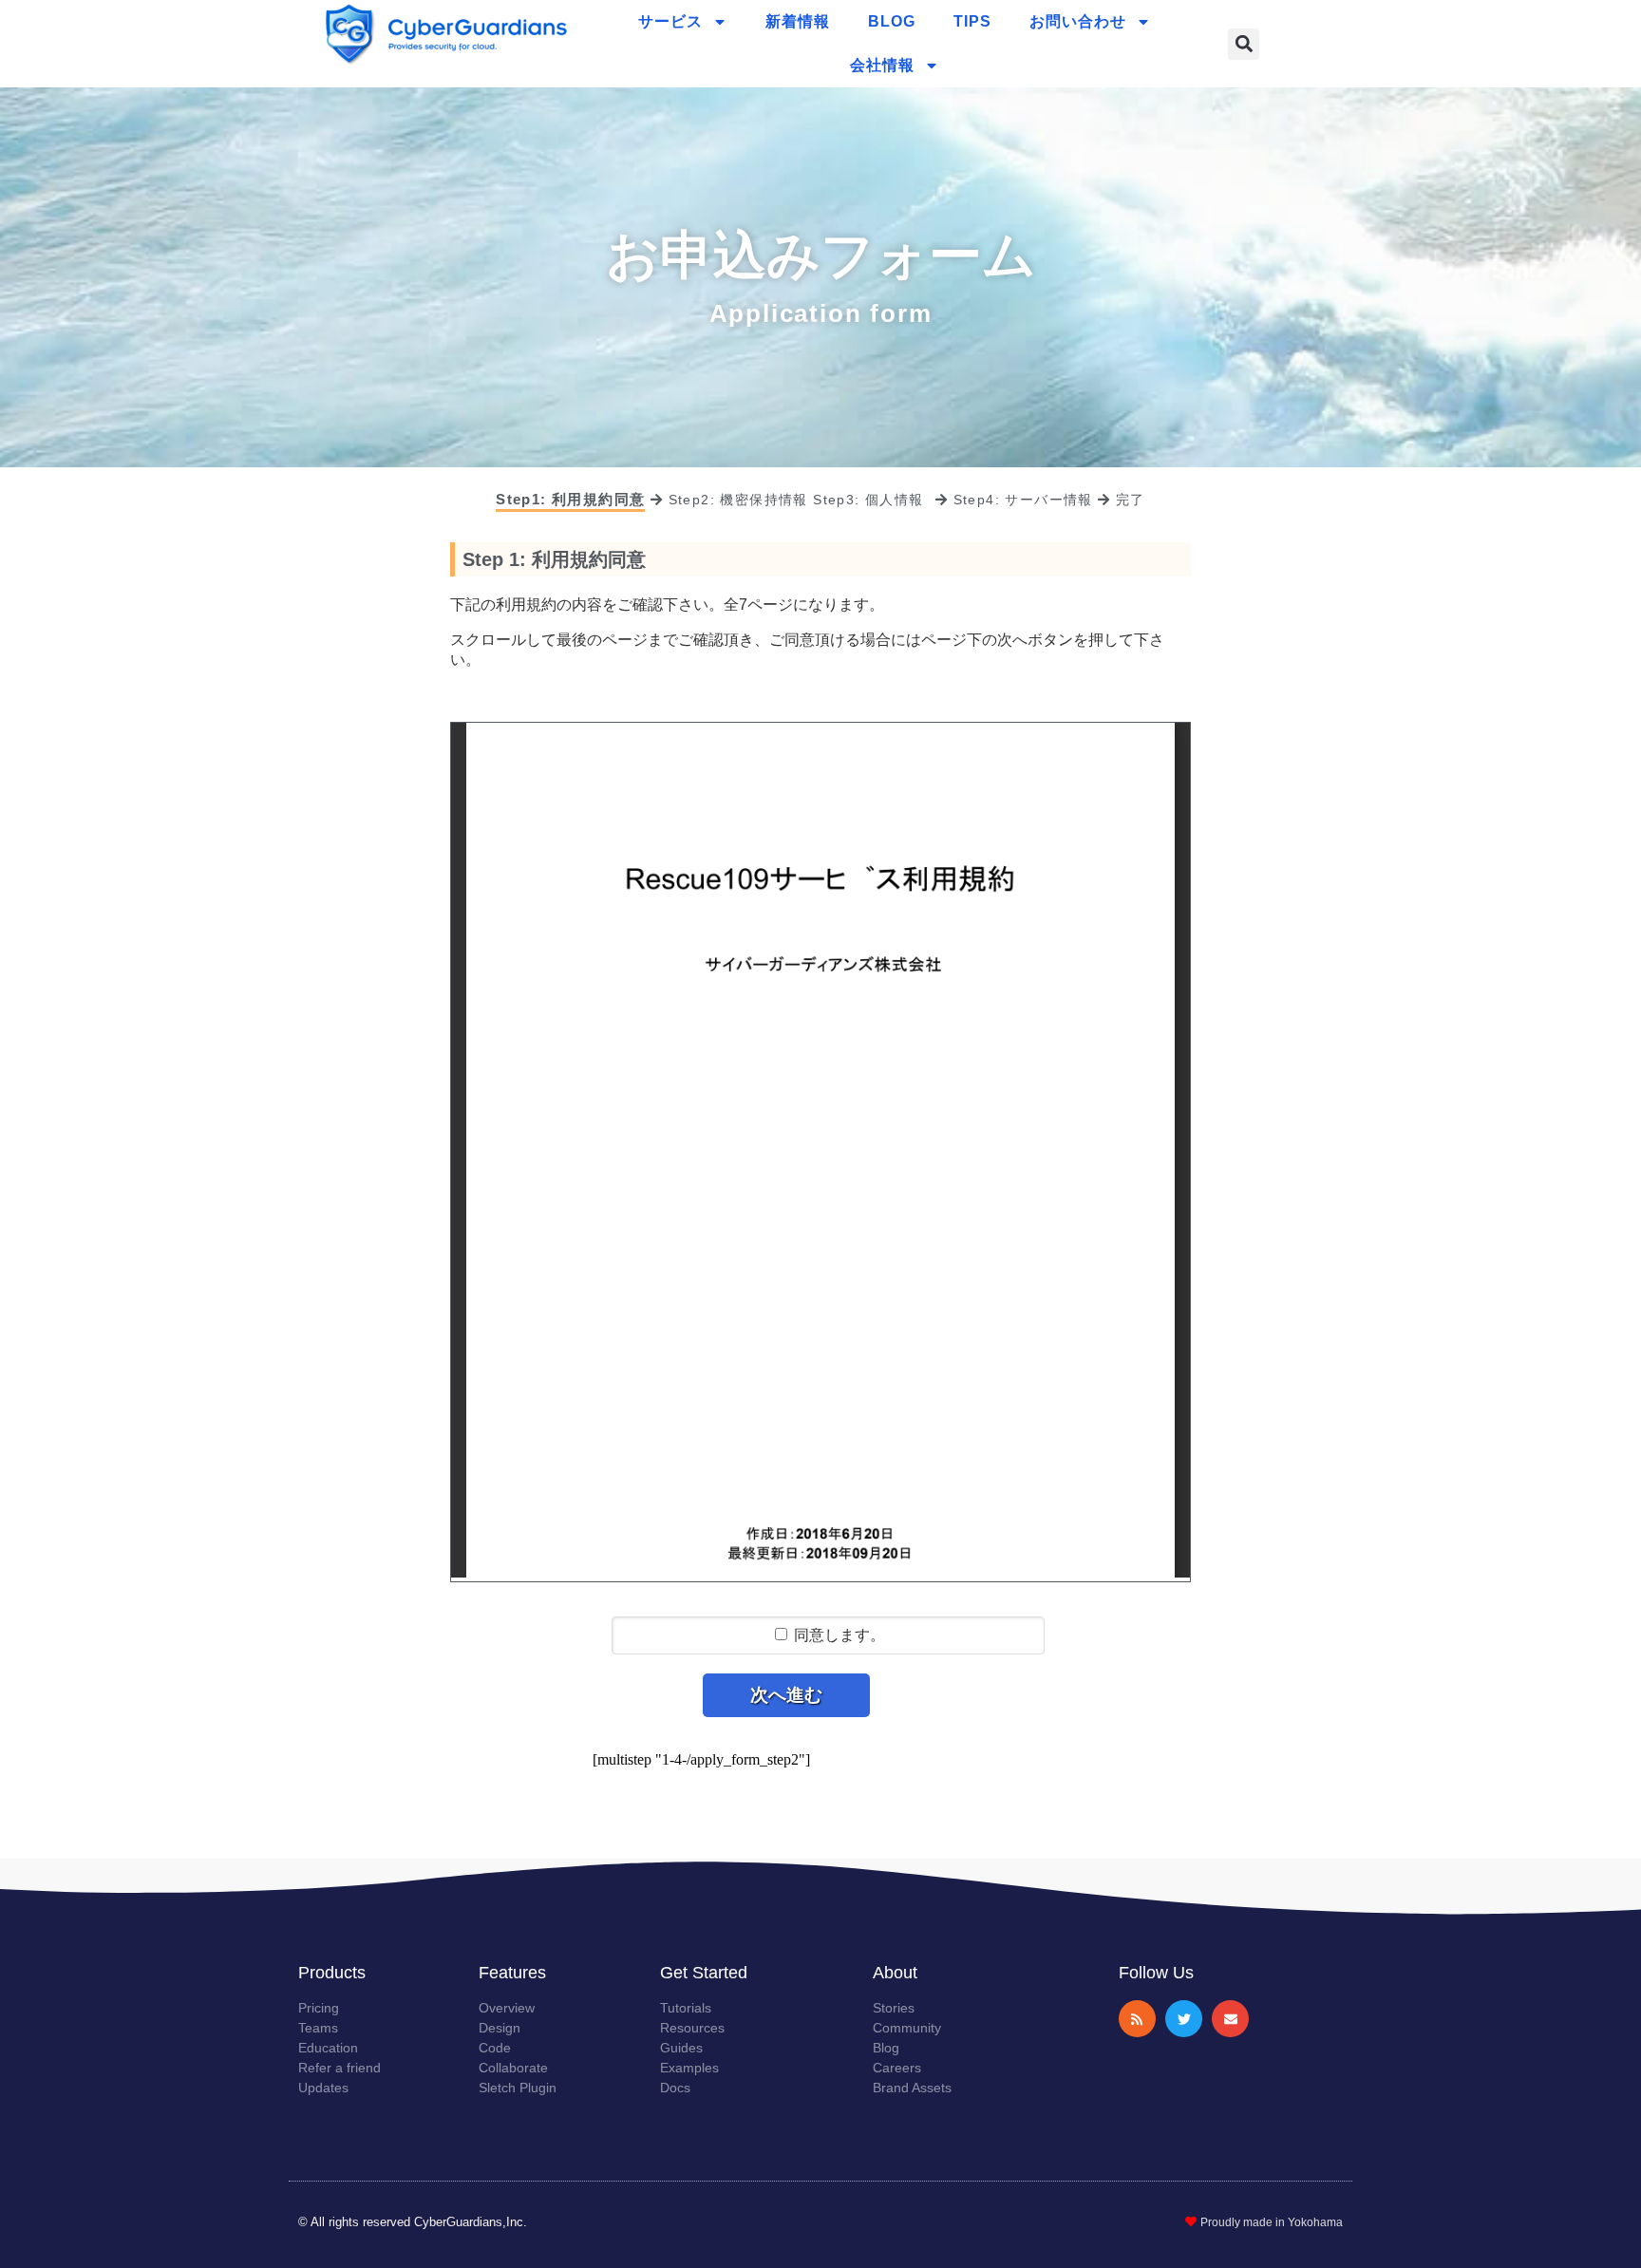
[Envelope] (1230, 2019)
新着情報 (798, 21)
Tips (972, 21)
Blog (892, 21)
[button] (1244, 44)
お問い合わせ (1078, 21)
